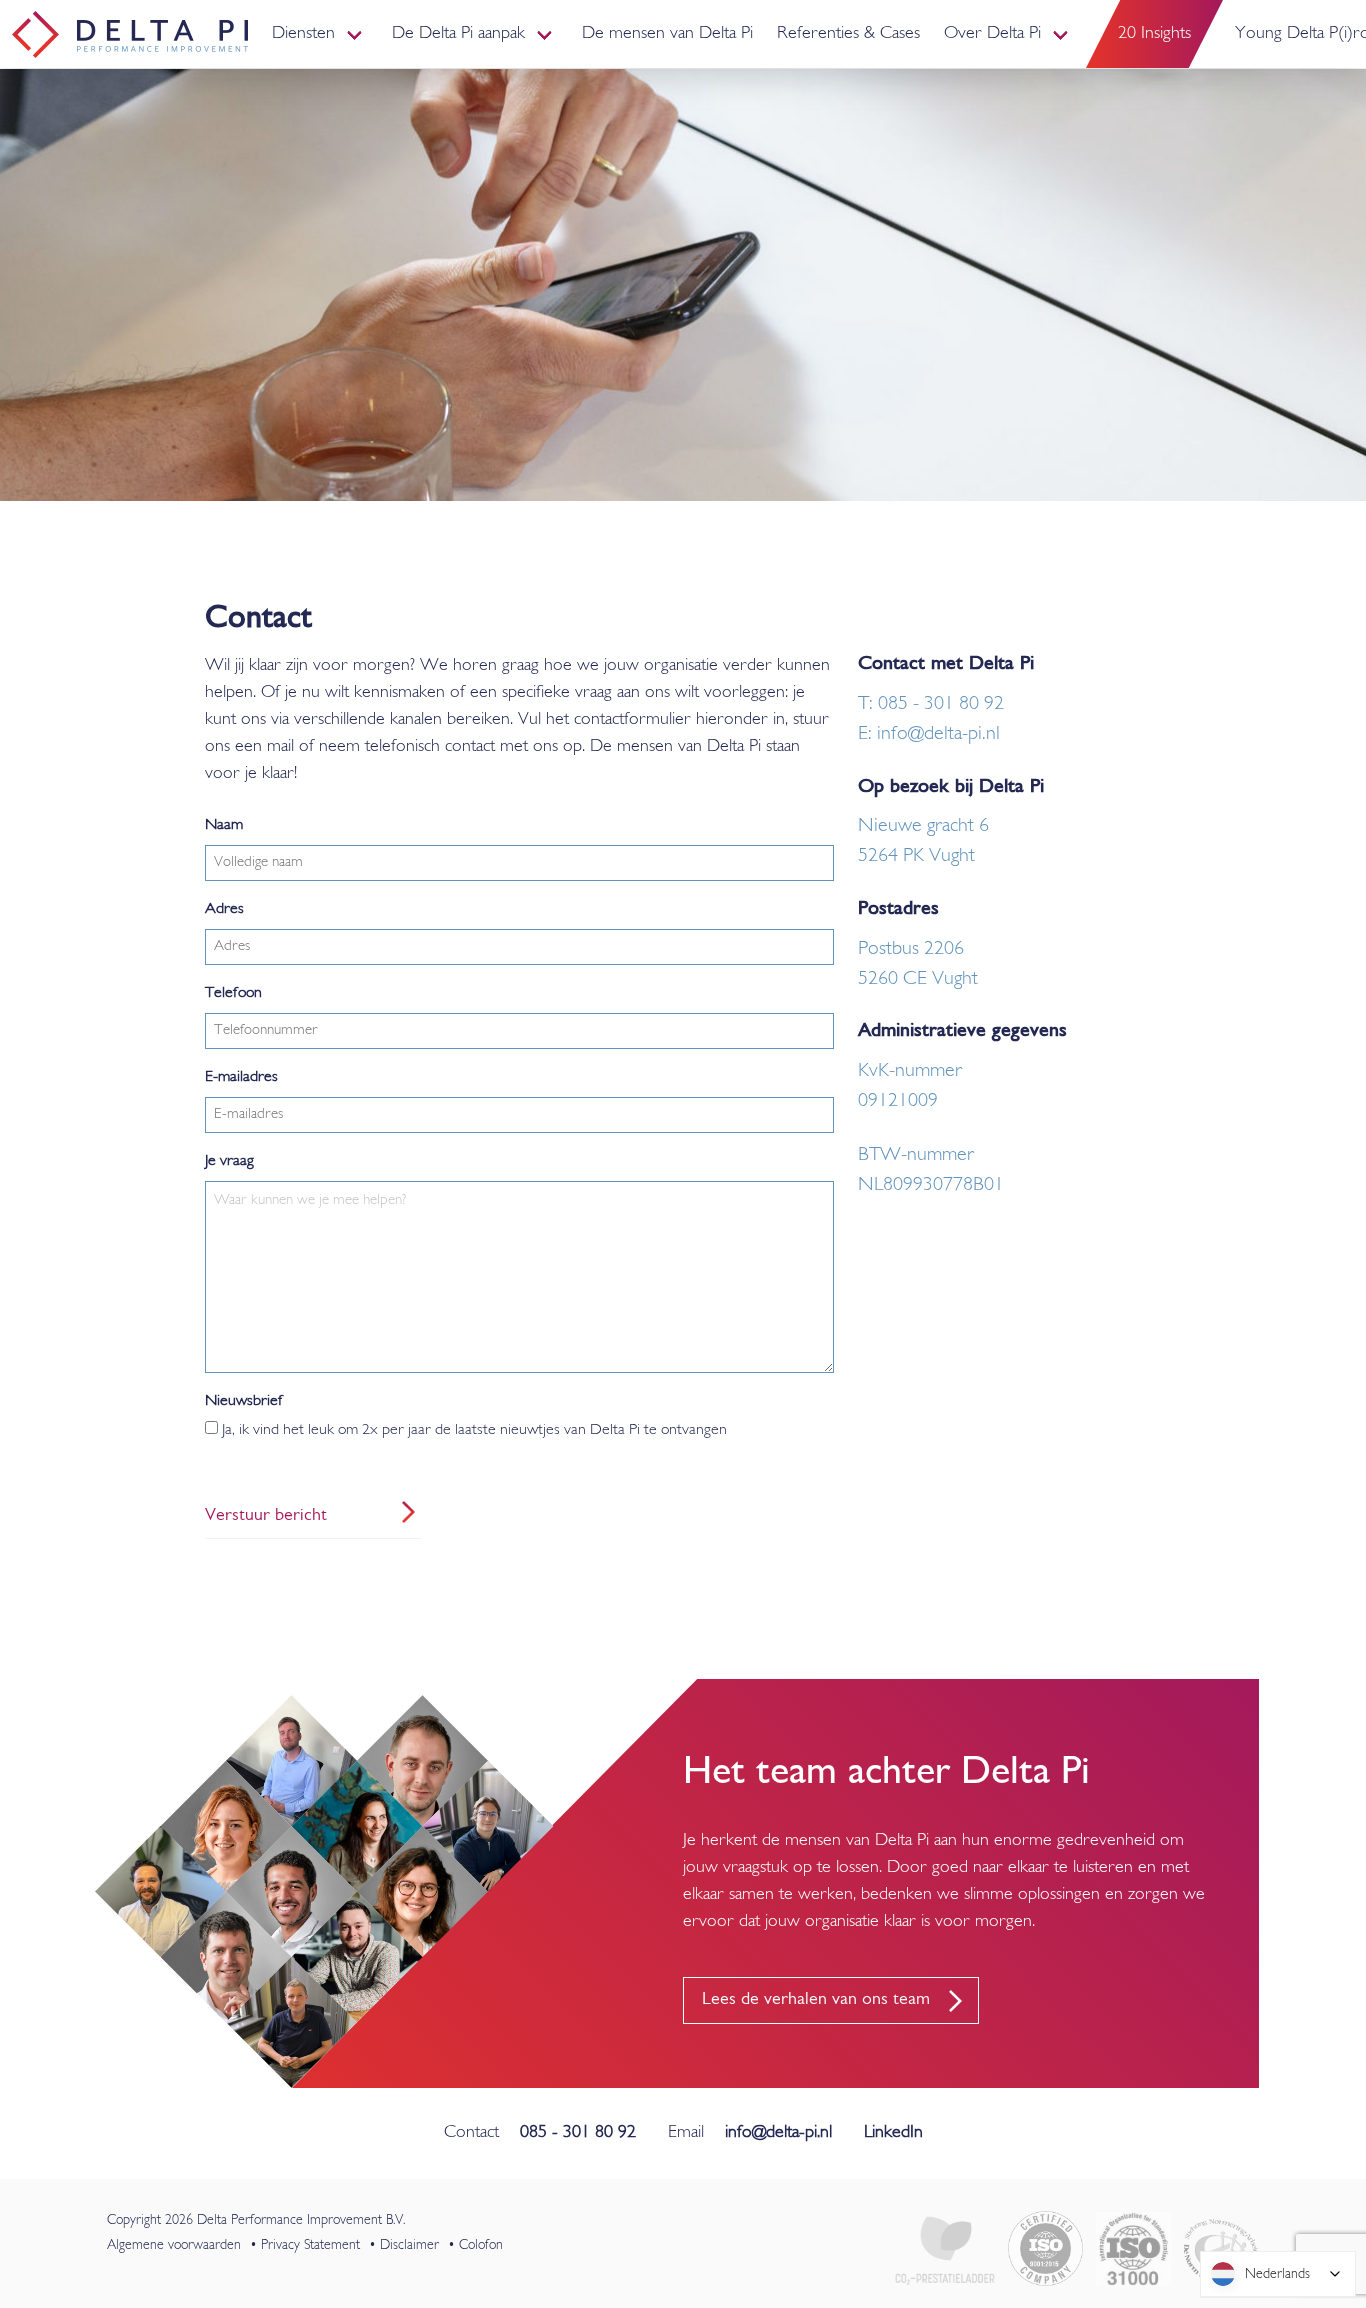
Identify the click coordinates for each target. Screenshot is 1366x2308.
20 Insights (1154, 34)
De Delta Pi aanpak (458, 34)
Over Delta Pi (992, 34)
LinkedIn (893, 2133)
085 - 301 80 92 (578, 2133)
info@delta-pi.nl (778, 2133)
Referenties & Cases (848, 34)
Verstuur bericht (266, 1516)
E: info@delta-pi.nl (929, 734)
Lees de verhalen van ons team (816, 2000)
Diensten (303, 34)
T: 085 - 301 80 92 (931, 704)
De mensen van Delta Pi (667, 34)
